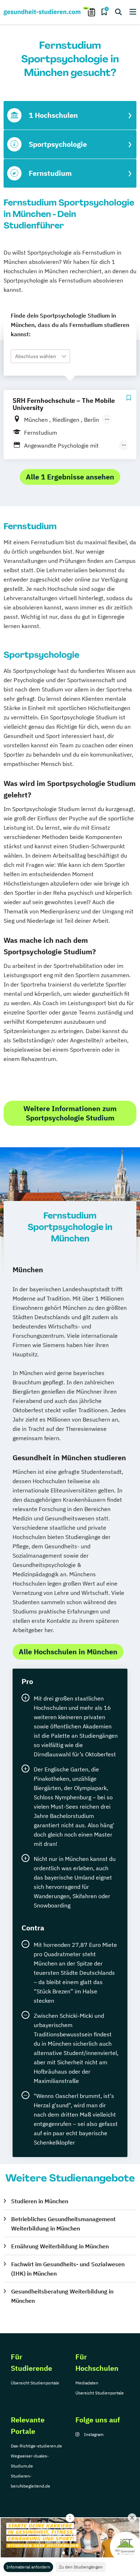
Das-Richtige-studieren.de (36, 2446)
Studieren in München (40, 2201)
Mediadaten (87, 2383)
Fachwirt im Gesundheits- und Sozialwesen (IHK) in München (68, 2269)
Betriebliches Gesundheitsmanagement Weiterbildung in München (63, 2224)
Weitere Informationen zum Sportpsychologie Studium (70, 1113)
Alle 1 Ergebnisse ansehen (70, 477)
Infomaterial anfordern (28, 2567)
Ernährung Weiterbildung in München (60, 2246)
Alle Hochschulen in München (68, 1652)
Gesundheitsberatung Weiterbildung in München (62, 2296)
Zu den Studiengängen (81, 2567)
